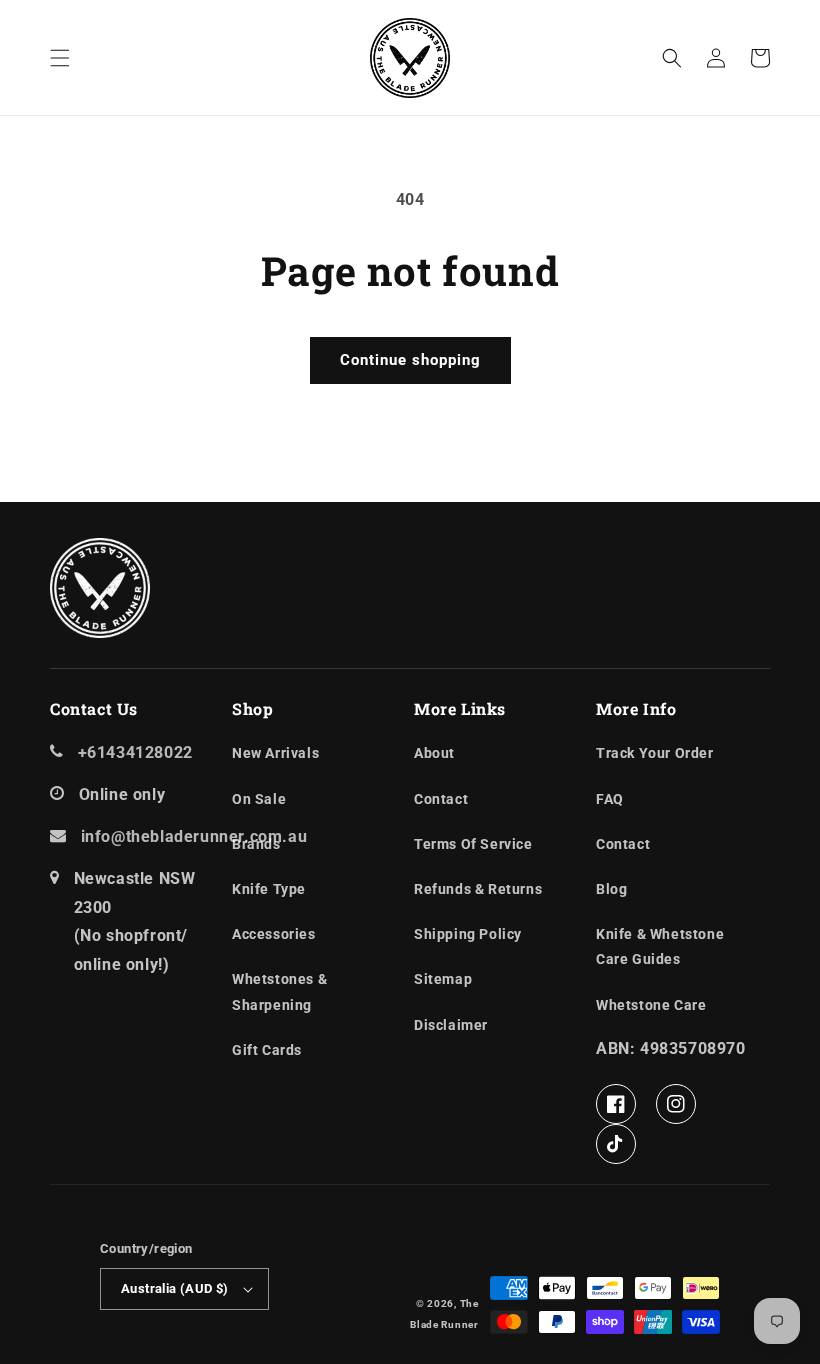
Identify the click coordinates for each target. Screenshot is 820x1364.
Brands (256, 844)
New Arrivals (275, 753)
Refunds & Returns (478, 889)
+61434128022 (135, 752)
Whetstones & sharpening (279, 991)
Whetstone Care (651, 1005)
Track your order (655, 753)
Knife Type (269, 889)
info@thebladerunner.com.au (194, 836)
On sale (259, 799)
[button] (60, 58)
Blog (611, 889)
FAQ (610, 799)
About (434, 753)
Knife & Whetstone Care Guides (660, 946)
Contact (441, 799)
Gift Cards (267, 1050)
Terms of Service (473, 844)
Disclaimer (451, 1025)
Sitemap (443, 979)
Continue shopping (410, 360)
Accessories (274, 934)
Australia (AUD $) (175, 1288)
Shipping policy (468, 934)
